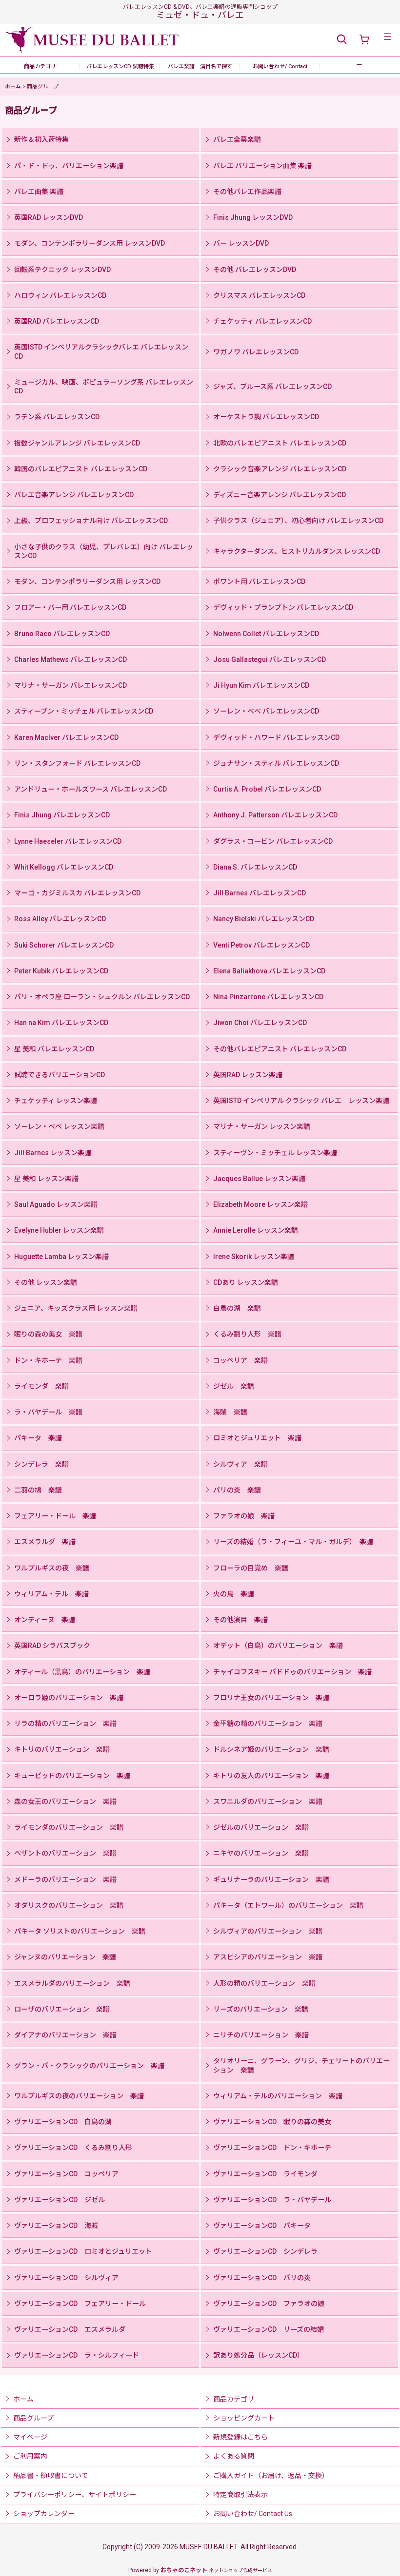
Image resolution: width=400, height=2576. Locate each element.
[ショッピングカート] (364, 40)
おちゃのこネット (184, 2570)
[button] (341, 40)
